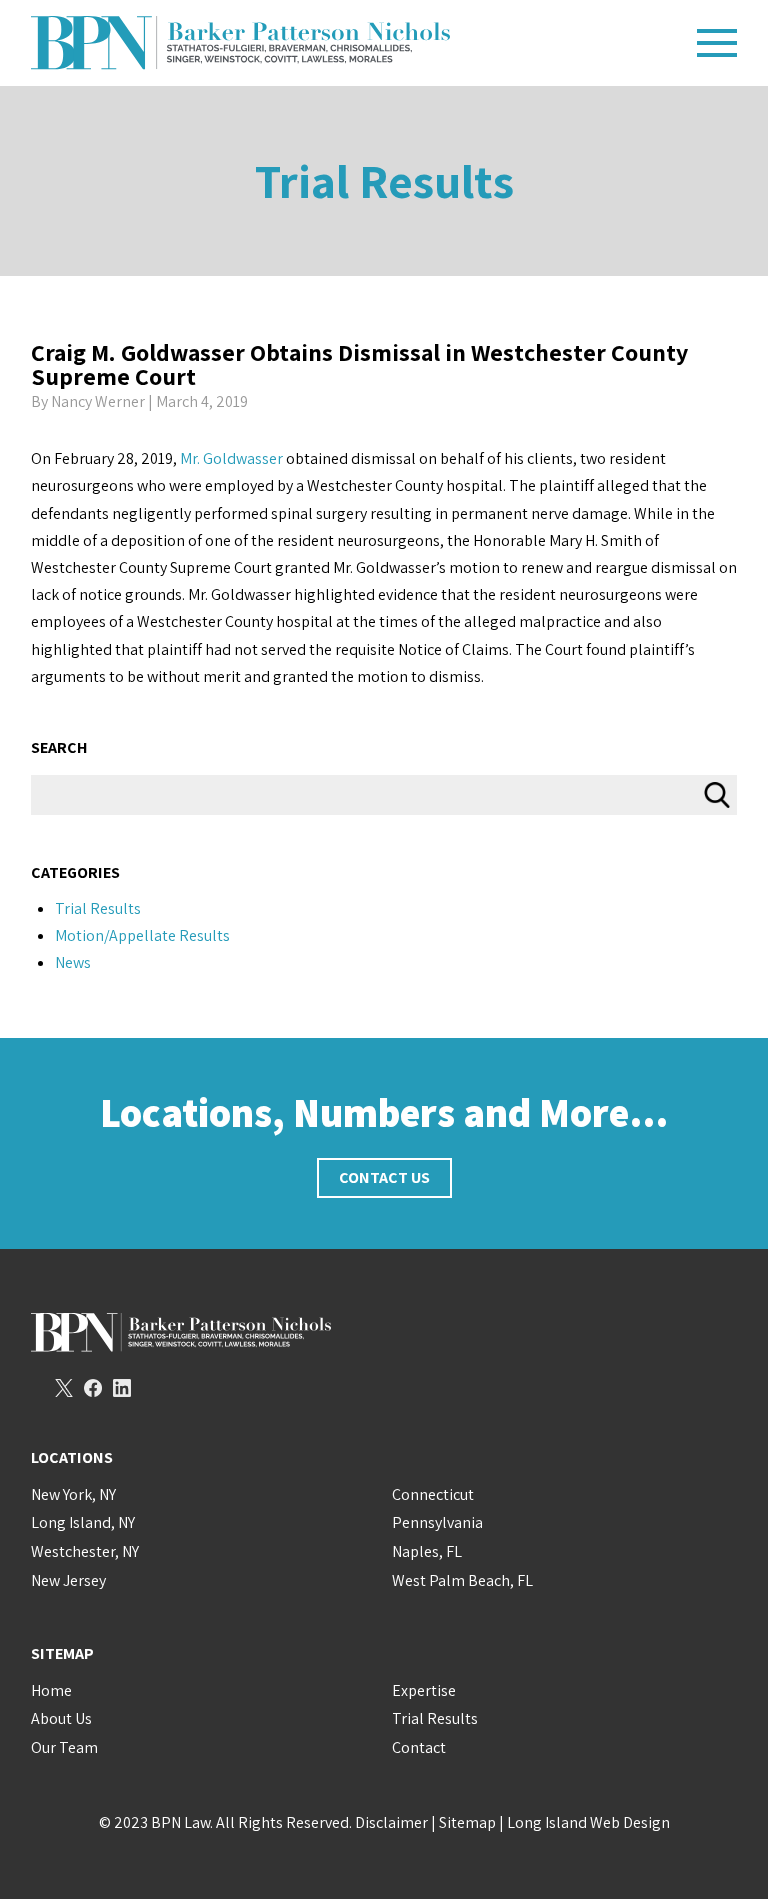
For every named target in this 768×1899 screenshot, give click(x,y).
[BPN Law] (356, 43)
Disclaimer (391, 1822)
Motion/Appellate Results (142, 935)
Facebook (93, 1388)
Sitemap (467, 1822)
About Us (61, 1718)
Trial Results (384, 180)
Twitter (64, 1388)
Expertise (424, 1690)
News (73, 962)
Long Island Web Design (588, 1822)
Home (51, 1690)
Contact (419, 1747)
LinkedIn (122, 1388)
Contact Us (384, 1177)
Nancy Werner (98, 401)
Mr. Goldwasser (231, 458)
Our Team (64, 1747)
